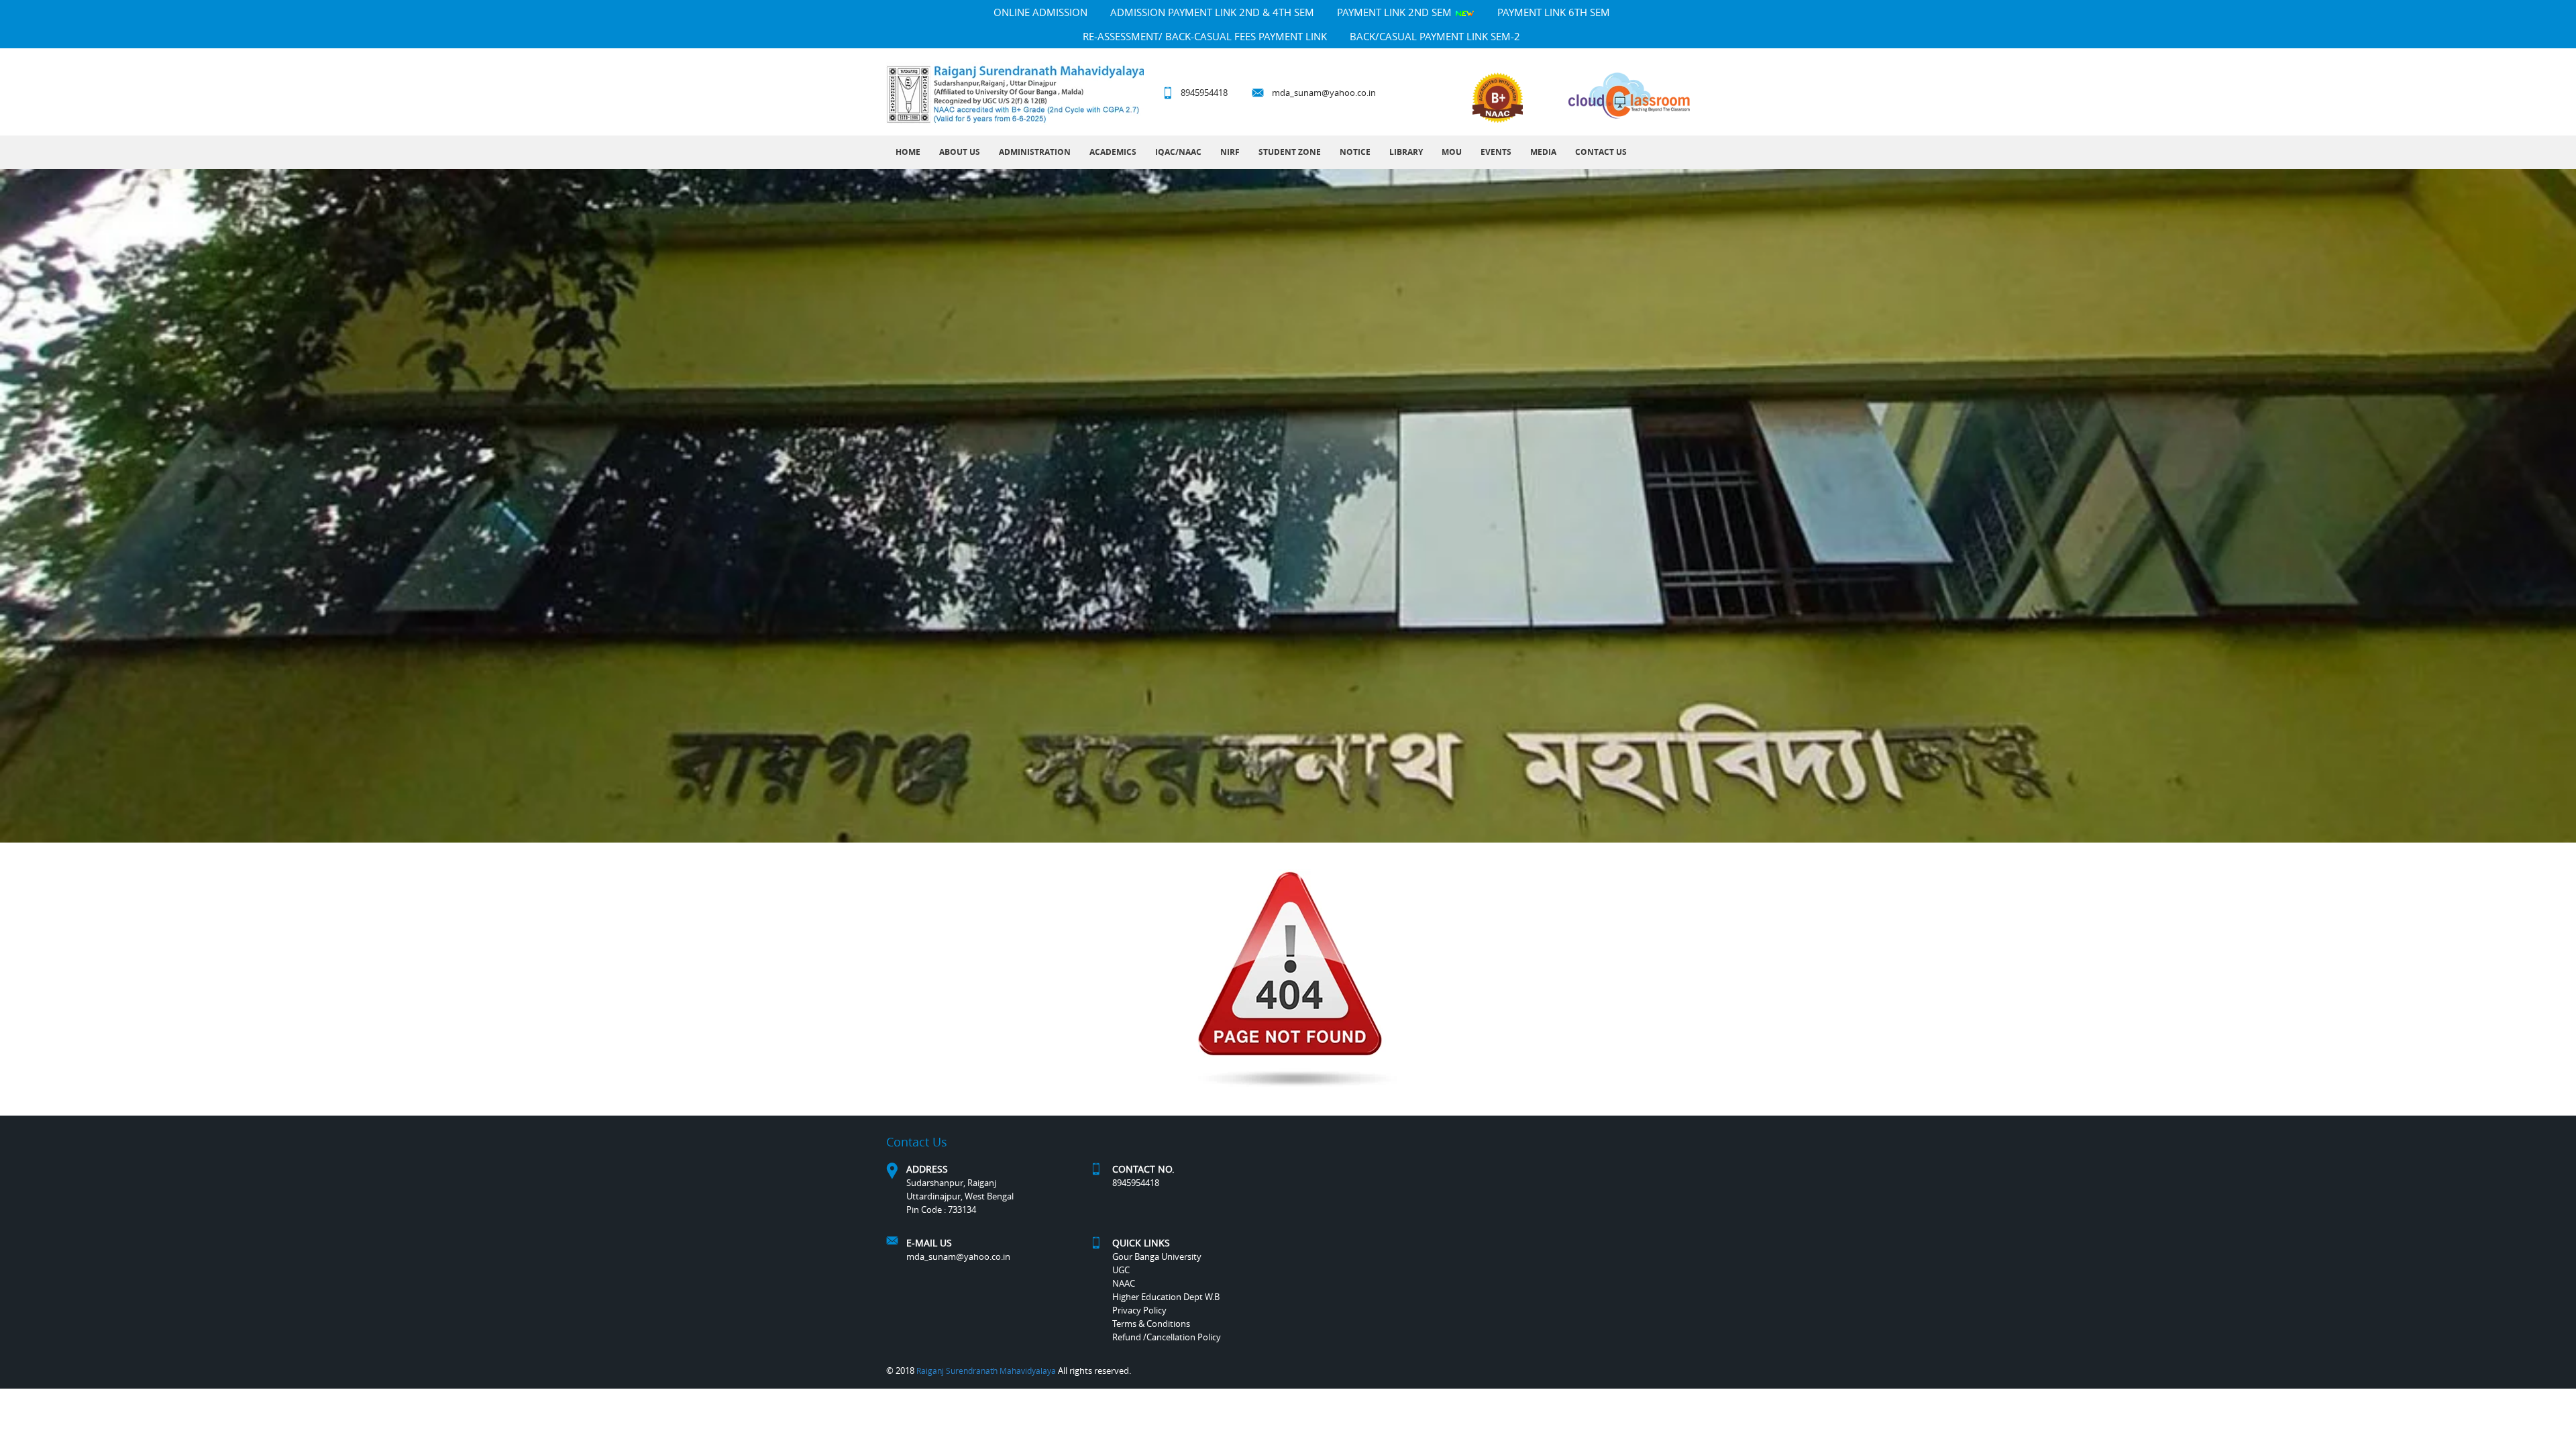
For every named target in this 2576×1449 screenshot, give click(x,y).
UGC (1121, 1270)
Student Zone (1290, 152)
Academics (1113, 152)
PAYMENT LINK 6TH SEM (1554, 12)
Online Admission (1040, 12)
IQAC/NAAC (1178, 152)
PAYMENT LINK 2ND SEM (1396, 12)
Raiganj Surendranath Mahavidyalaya (986, 1371)
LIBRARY (1406, 152)
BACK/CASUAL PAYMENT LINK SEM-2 (1435, 36)
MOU (1452, 152)
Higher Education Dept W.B (1166, 1297)
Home (908, 152)
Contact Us (1601, 152)
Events (1496, 152)
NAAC (1124, 1283)
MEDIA (1543, 152)
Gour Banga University (1157, 1256)
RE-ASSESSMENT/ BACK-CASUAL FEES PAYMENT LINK (1205, 36)
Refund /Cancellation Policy (1167, 1337)
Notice (1355, 152)
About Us (960, 152)
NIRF (1230, 152)
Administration (1035, 152)
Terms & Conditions (1151, 1324)
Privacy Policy (1139, 1310)
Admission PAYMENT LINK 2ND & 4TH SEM (1212, 12)
